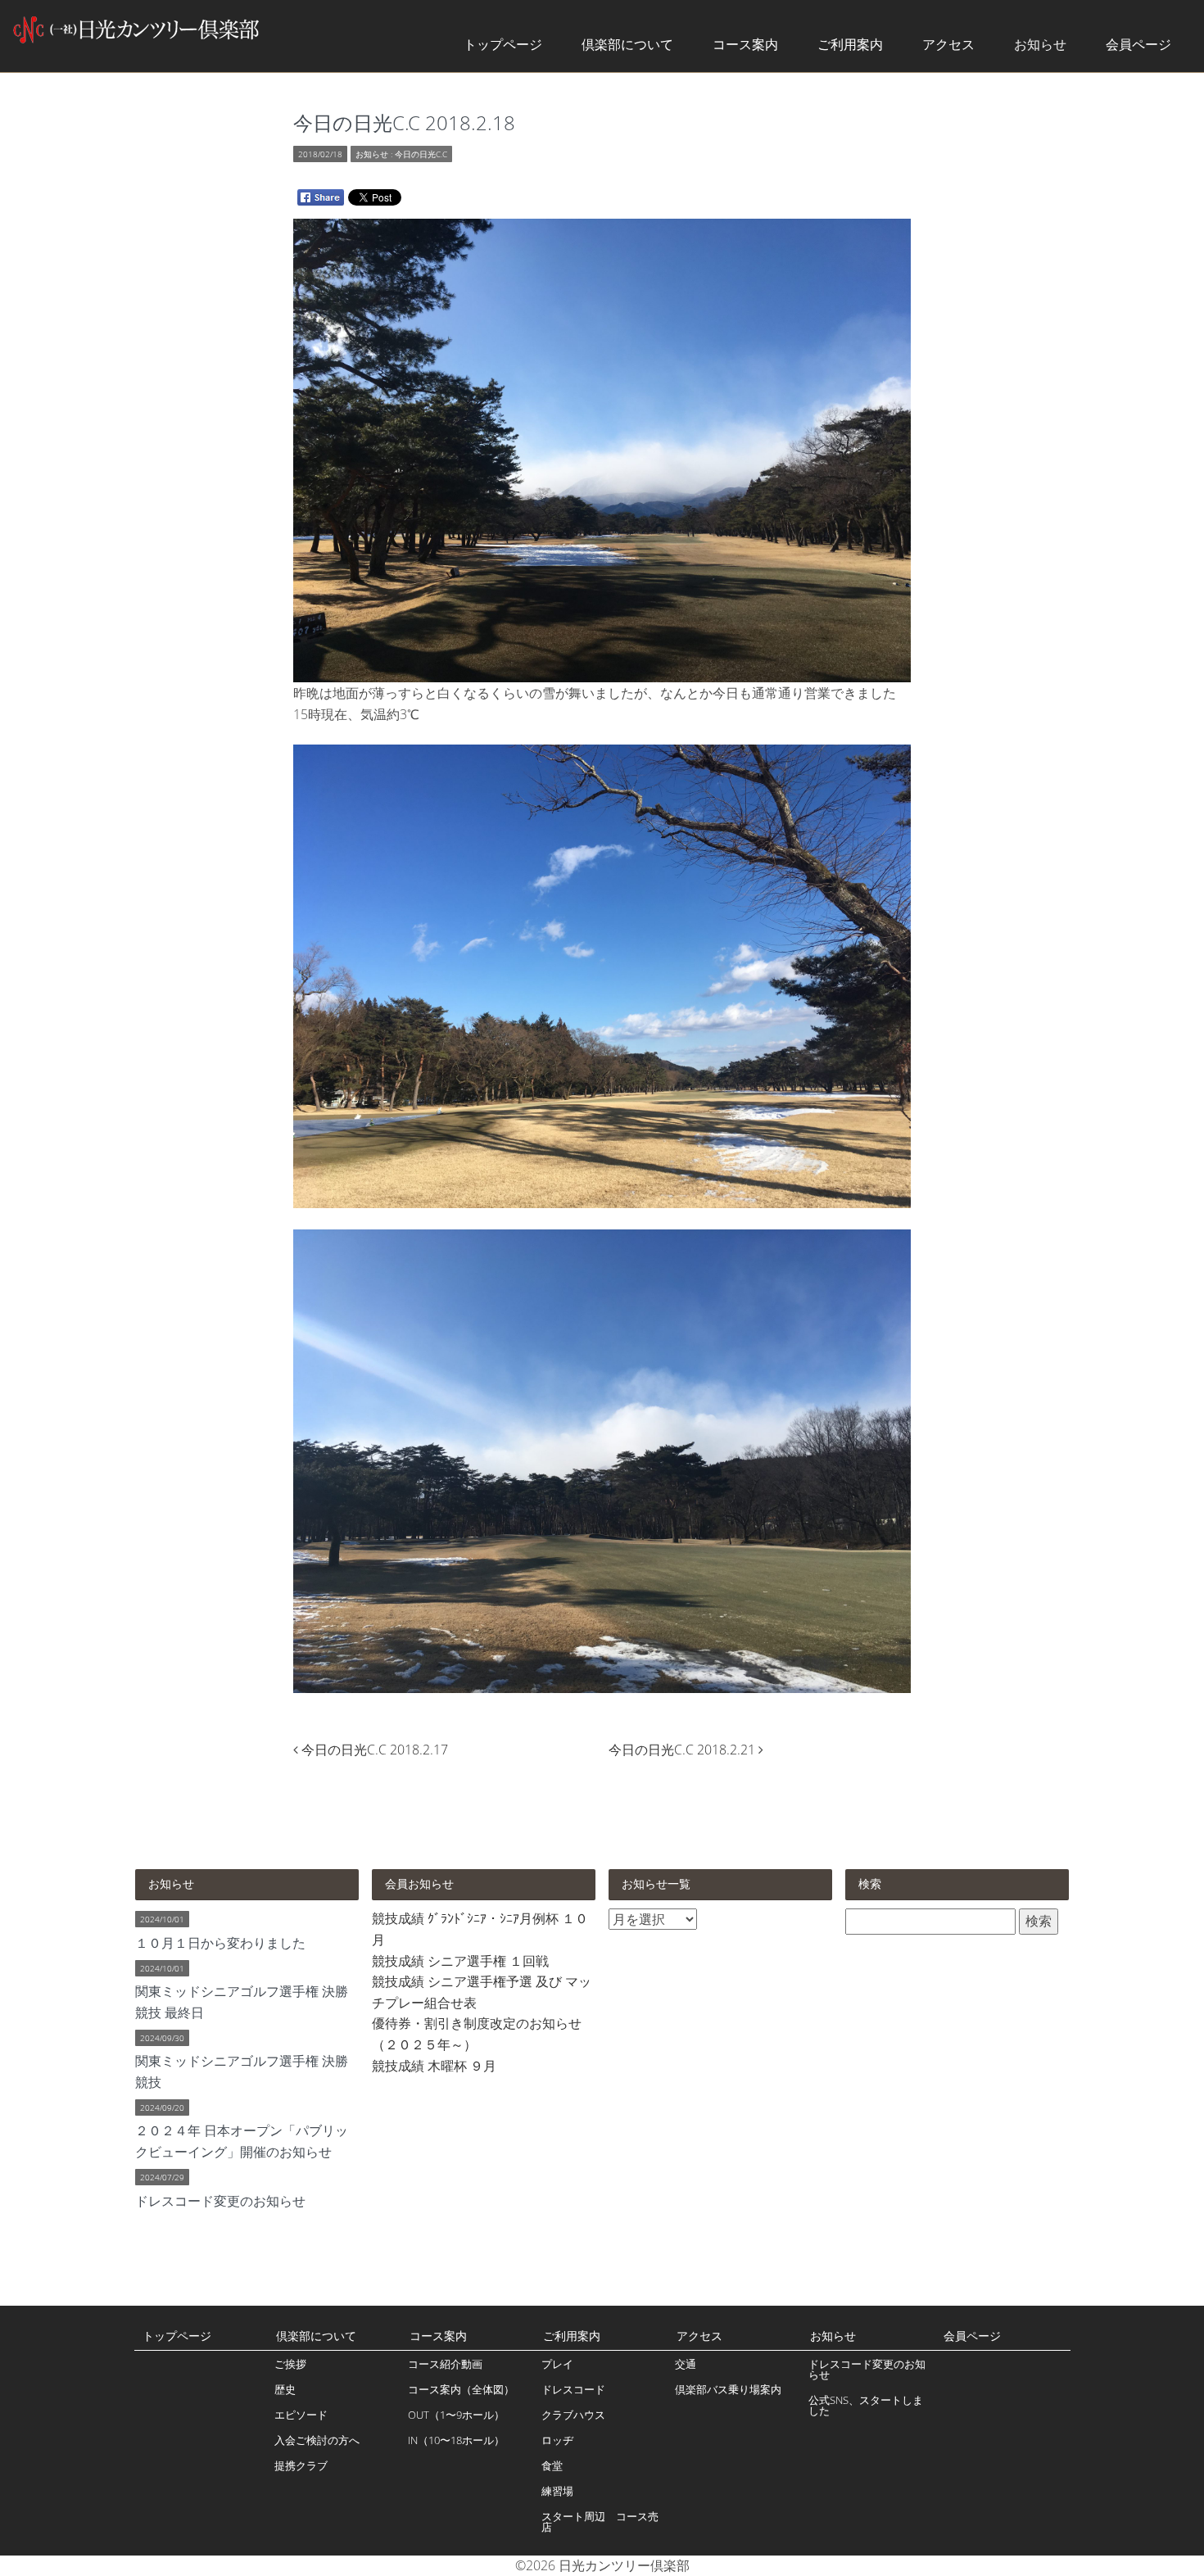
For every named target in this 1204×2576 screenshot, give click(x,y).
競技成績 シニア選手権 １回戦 (460, 1961)
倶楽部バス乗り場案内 (728, 2389)
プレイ (557, 2364)
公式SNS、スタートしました (866, 2405)
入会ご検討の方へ (317, 2440)
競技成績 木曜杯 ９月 (434, 2066)
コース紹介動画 (445, 2364)
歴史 (285, 2389)
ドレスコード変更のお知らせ (867, 2369)
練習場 (557, 2491)
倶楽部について (627, 44)
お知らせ (1040, 44)
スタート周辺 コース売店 (600, 2522)
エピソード (301, 2415)
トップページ (503, 44)
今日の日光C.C (421, 154)
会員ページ (1138, 44)
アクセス (948, 44)
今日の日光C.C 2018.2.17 (375, 1750)
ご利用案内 (850, 44)
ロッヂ (557, 2440)
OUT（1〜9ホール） (456, 2415)
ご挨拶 (290, 2364)
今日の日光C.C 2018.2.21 (683, 1750)
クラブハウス (573, 2415)
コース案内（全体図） (461, 2389)
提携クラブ (301, 2465)
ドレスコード (573, 2389)
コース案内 (745, 44)
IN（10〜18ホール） (456, 2440)
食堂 (552, 2465)
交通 (686, 2364)
